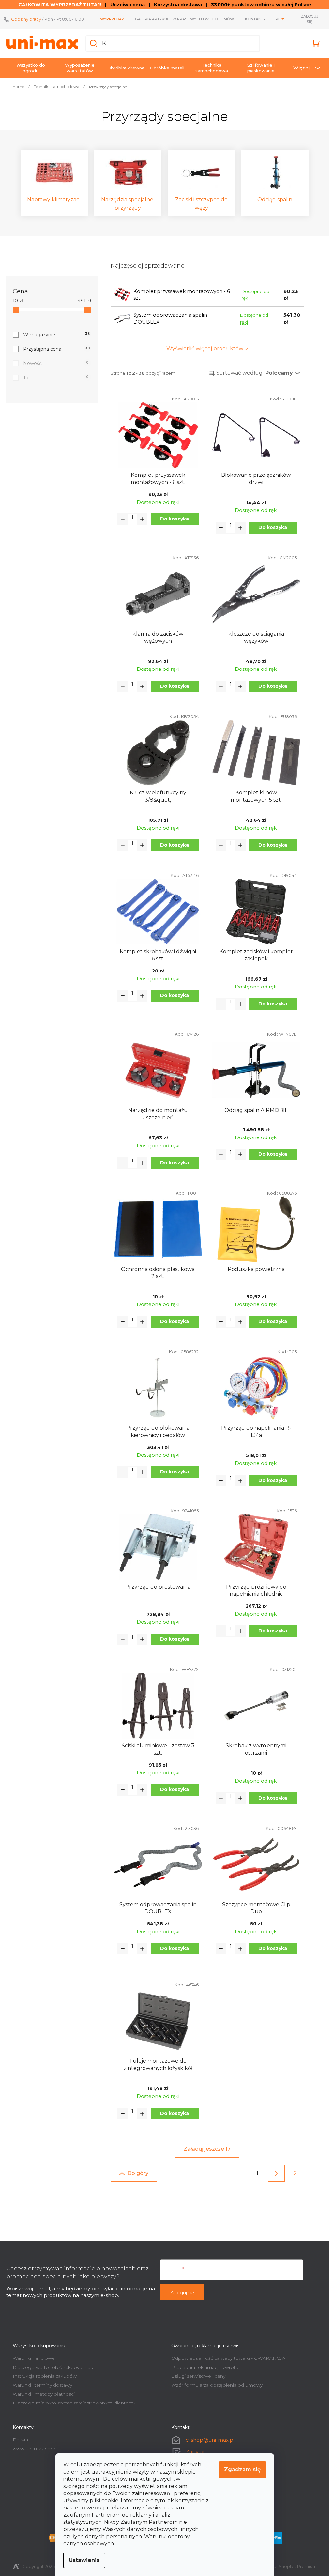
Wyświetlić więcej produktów (205, 348)
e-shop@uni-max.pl (210, 2440)
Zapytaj (195, 2452)
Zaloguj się (182, 2293)
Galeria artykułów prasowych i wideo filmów (184, 19)
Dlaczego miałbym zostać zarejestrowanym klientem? (74, 2403)
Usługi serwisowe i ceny (198, 2376)
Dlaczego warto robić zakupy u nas (53, 2367)
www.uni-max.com (34, 2449)
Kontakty (255, 19)
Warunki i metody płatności (44, 2394)
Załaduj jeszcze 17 (207, 2149)
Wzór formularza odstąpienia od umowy (217, 2385)
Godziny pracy (26, 19)
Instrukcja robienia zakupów (45, 2376)
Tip (56, 378)
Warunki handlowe (34, 2358)
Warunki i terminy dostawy (42, 2385)
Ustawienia (84, 2560)
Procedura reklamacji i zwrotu (205, 2367)
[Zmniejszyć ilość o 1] (123, 519)
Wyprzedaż (112, 19)
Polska (20, 2440)
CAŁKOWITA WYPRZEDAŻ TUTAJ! (60, 5)
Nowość (56, 363)
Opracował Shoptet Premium (285, 2566)
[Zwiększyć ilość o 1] (142, 519)
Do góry (138, 2173)
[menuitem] (31, 68)
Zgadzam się (242, 2470)
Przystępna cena (56, 349)
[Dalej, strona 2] (276, 2173)
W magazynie (56, 335)
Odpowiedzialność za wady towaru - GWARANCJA (228, 2358)
